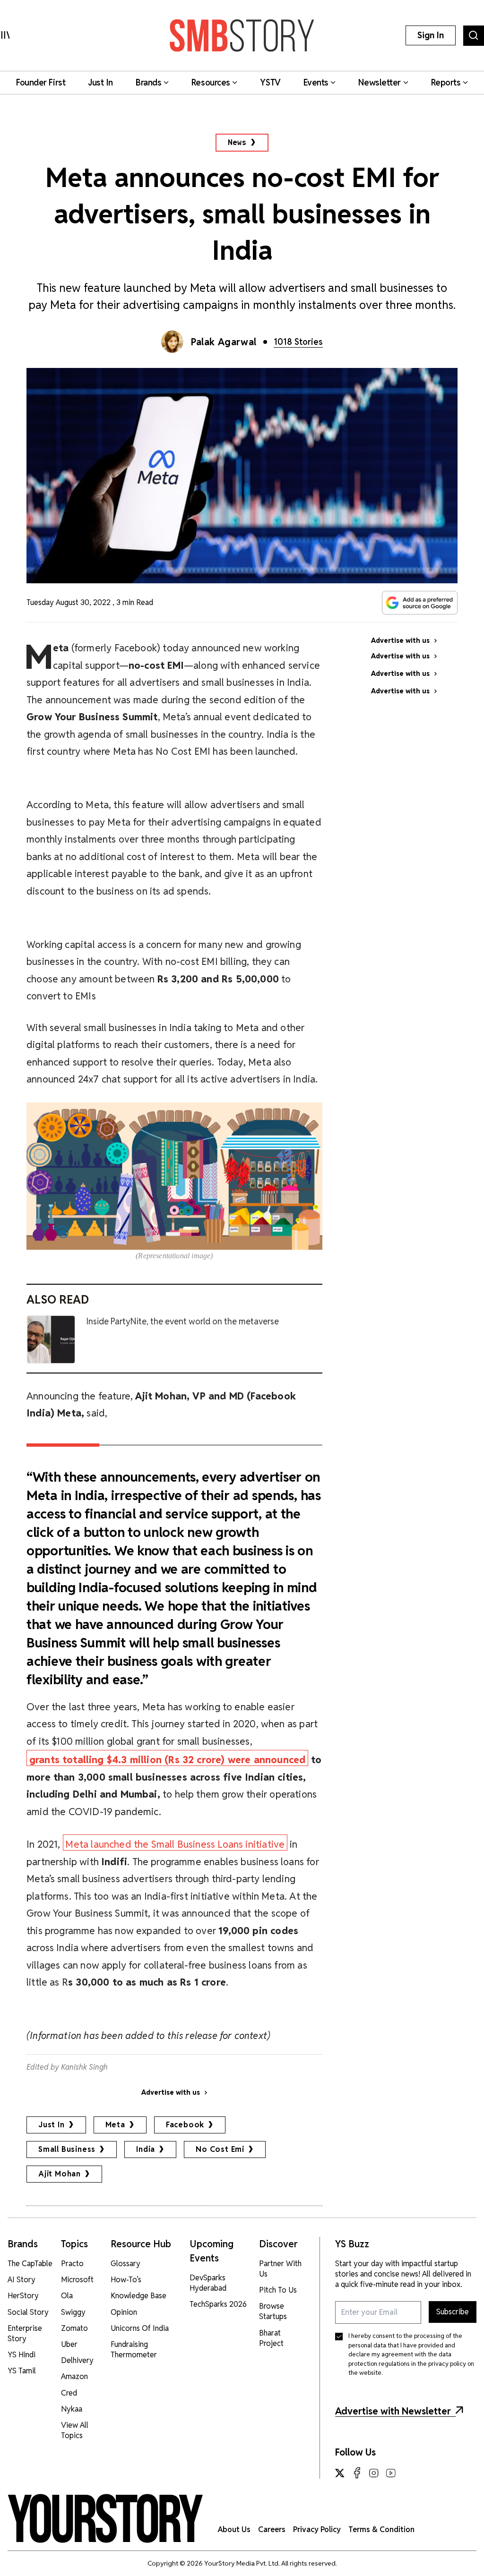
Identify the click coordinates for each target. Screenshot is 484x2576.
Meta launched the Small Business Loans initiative (175, 1844)
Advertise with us (171, 2092)
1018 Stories (298, 342)
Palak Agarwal (224, 342)
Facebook (185, 2125)
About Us (234, 2529)
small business (67, 2149)
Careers (272, 2529)
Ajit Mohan (60, 2174)
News (237, 142)
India (146, 2149)
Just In (52, 2125)
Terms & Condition (381, 2529)
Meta (115, 2125)
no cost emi (220, 2149)
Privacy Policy (317, 2529)
